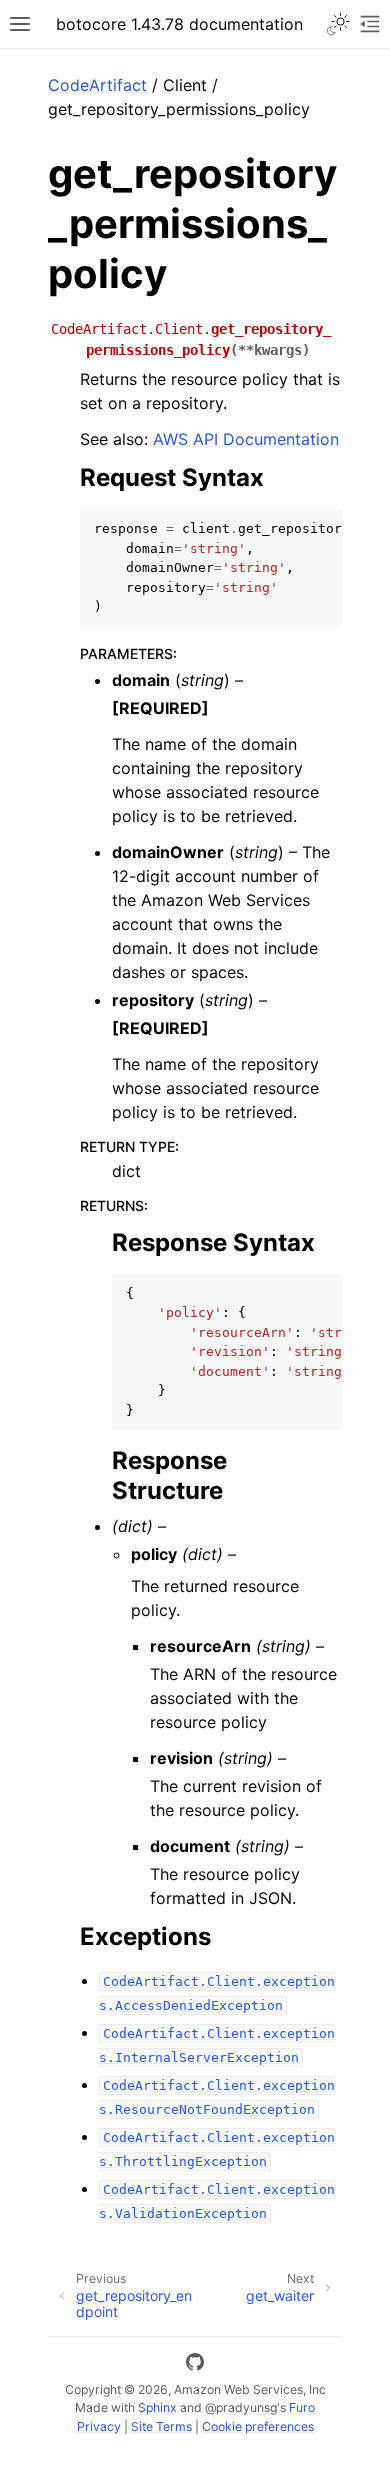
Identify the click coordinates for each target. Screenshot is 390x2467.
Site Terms (161, 2426)
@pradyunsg (241, 2407)
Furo (302, 2407)
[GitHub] (195, 2365)
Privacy (99, 2426)
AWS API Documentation (246, 439)
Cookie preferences (258, 2426)
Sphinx (157, 2407)
